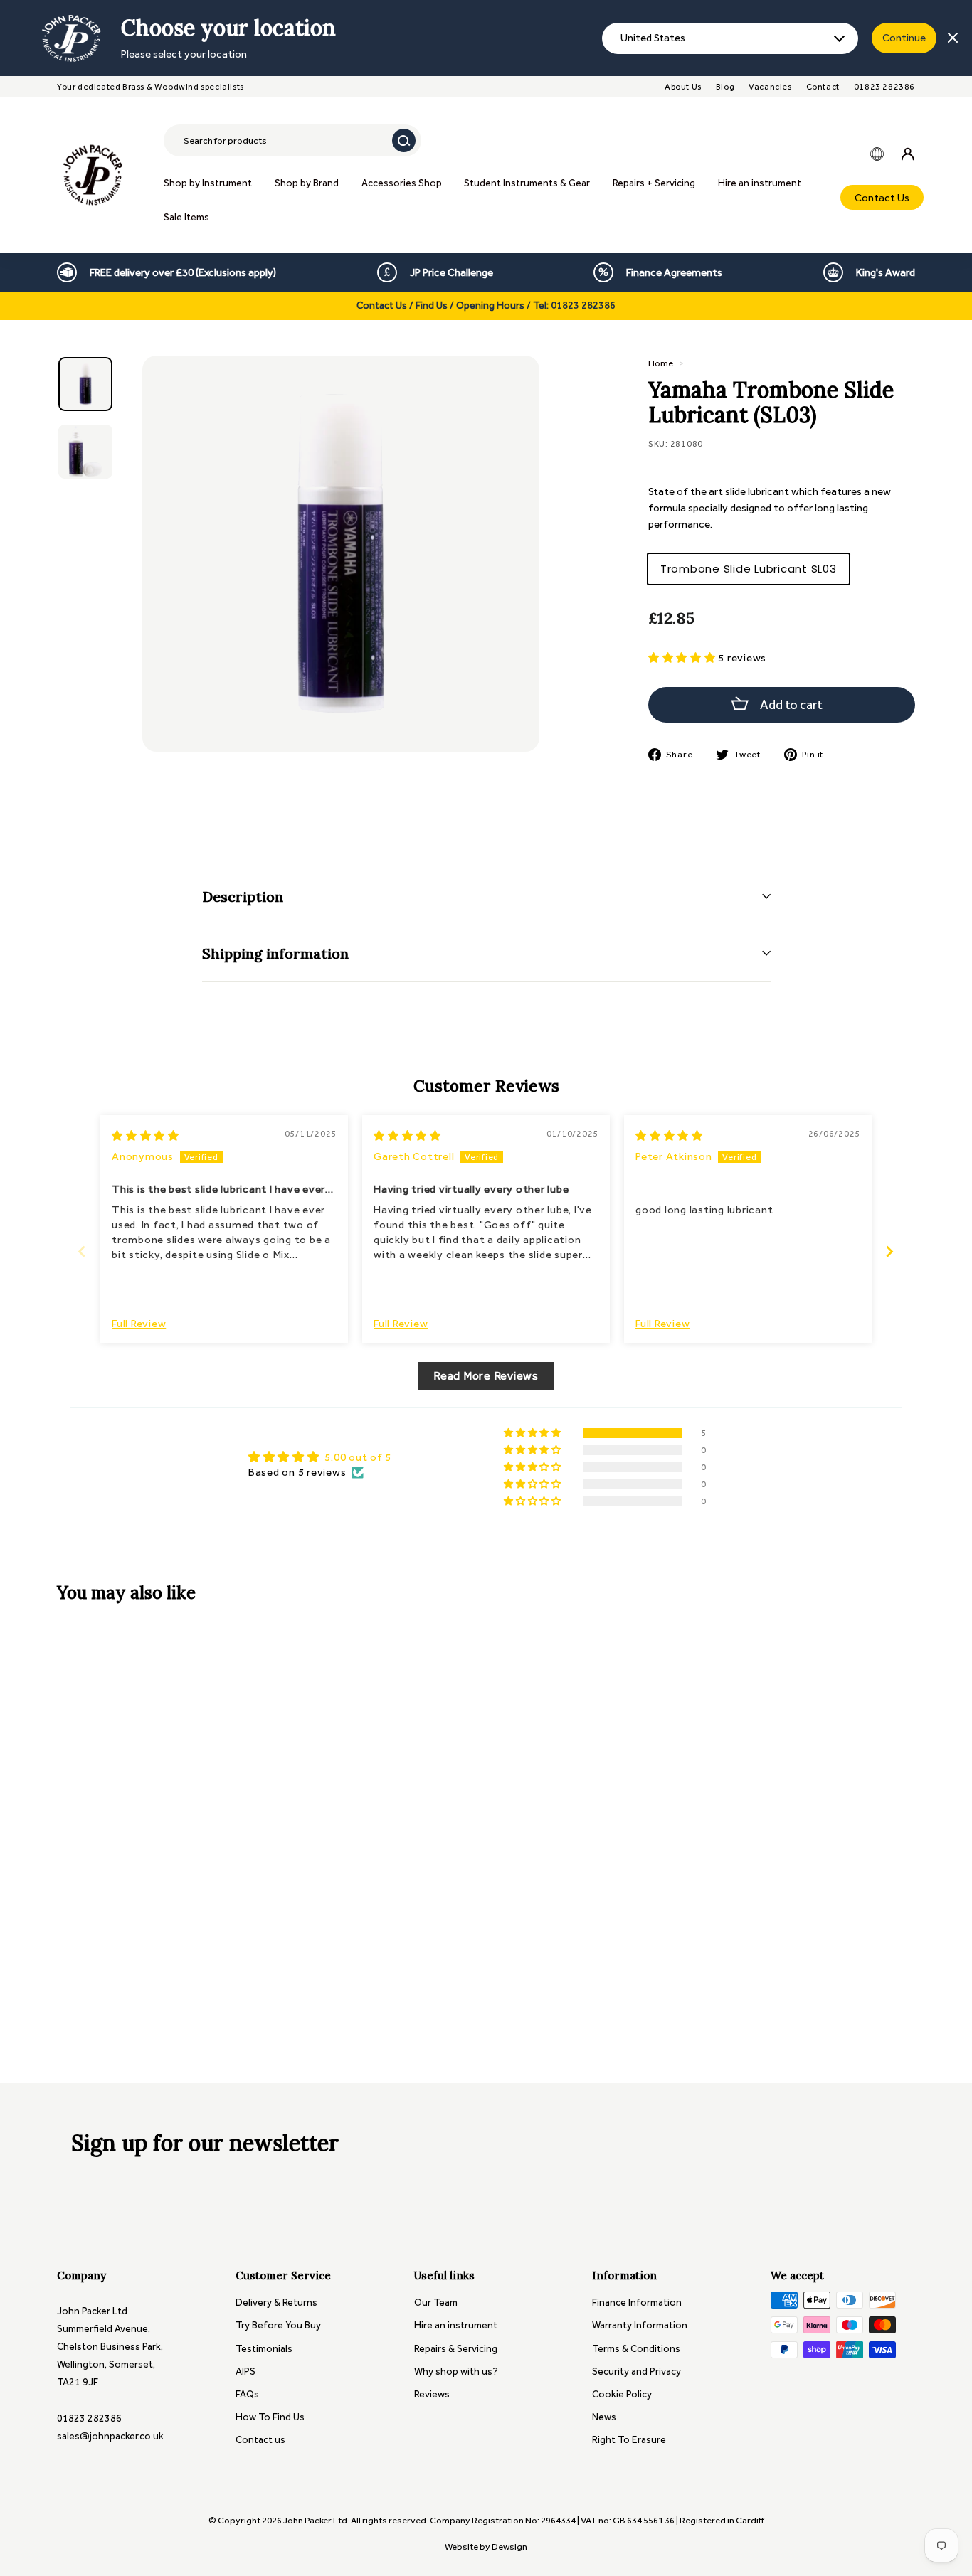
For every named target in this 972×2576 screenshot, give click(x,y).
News (604, 2417)
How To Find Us (270, 2417)
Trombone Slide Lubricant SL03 (749, 569)
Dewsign (509, 2546)
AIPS (245, 2372)
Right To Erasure (629, 2440)
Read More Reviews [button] (486, 1376)
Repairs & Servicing (456, 2349)
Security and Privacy (636, 2372)
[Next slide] (890, 1251)
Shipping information (275, 953)
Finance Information (637, 2303)
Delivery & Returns (276, 2303)
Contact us (260, 2440)
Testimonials (264, 2349)
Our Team (436, 2303)
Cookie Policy (622, 2394)
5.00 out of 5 (358, 1457)
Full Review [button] (139, 1324)
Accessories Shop (402, 183)
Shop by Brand (307, 183)
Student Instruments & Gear (527, 183)
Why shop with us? (456, 2372)
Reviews (432, 2394)
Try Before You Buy (278, 2325)
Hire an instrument (760, 183)
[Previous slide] (82, 1251)
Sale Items (186, 217)
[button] (683, 658)
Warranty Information (640, 2325)
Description (243, 896)
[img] (146, 1136)
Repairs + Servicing (654, 183)
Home (661, 363)
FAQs (247, 2394)
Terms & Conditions (636, 2349)
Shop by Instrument (208, 183)
